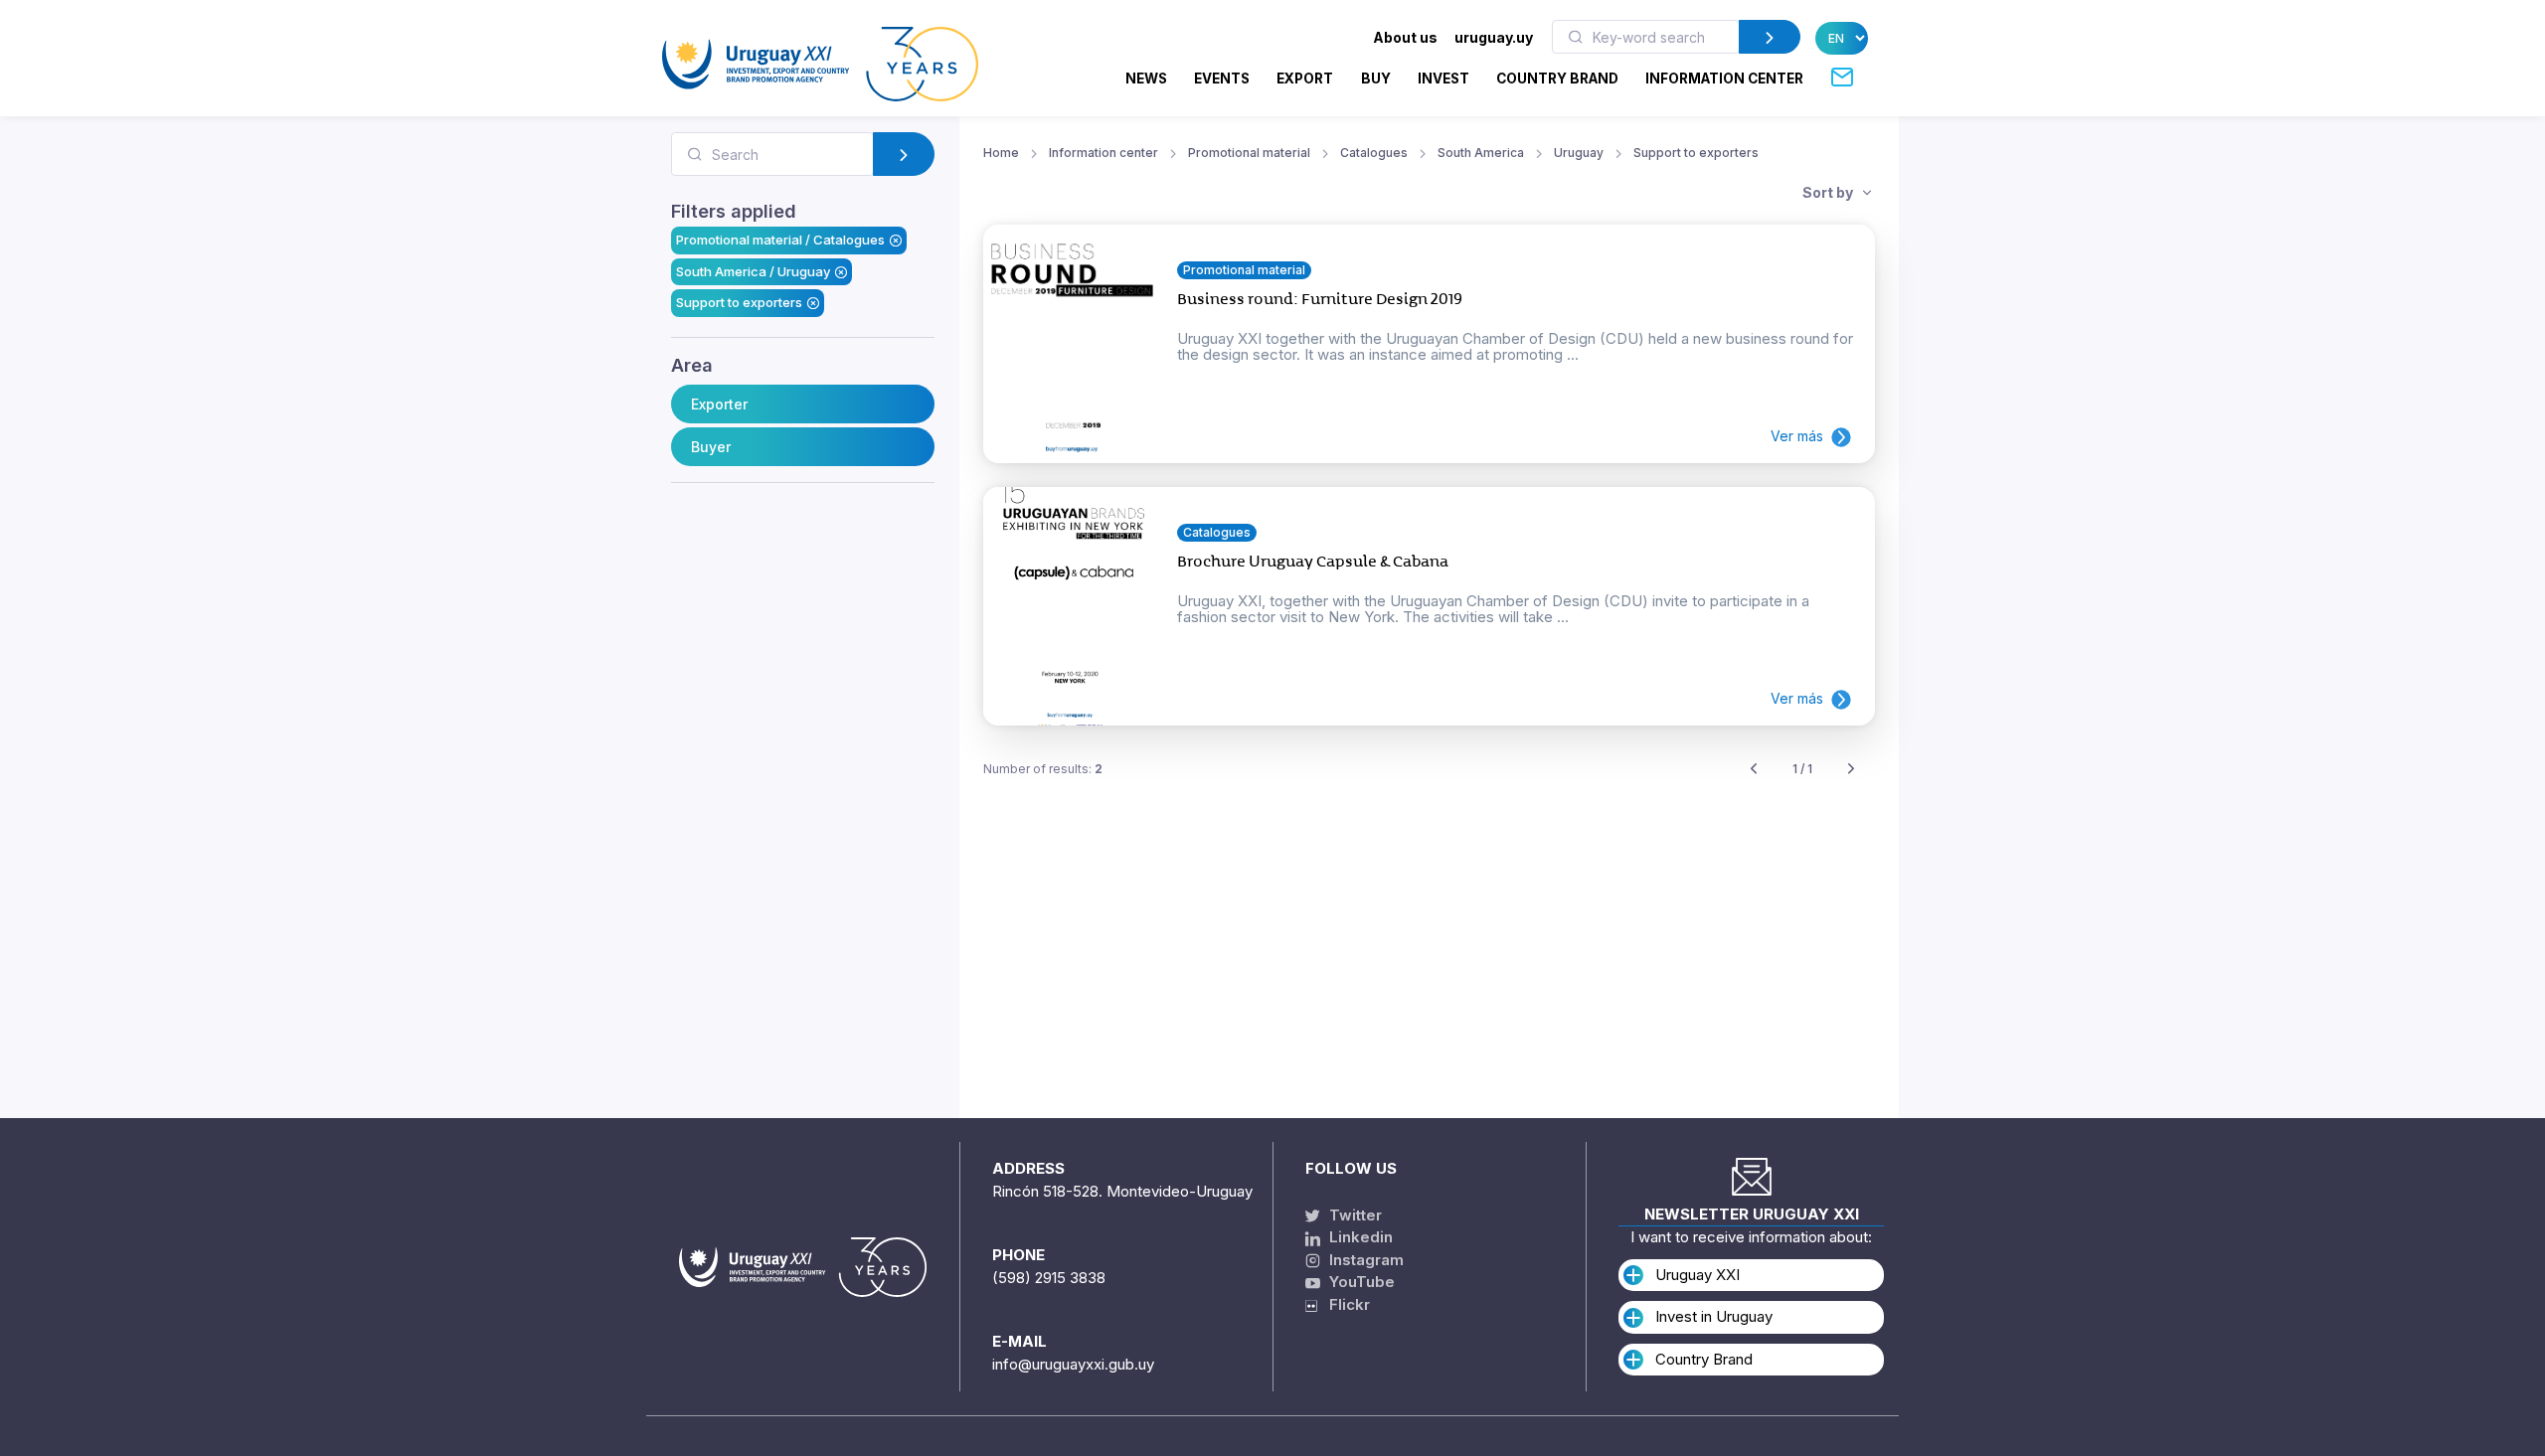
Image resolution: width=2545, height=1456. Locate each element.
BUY (1376, 79)
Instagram (1364, 1260)
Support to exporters (739, 302)
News (1146, 79)
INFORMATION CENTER (1724, 79)
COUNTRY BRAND (1557, 79)
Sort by (1829, 192)
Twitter (1354, 1215)
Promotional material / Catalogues (780, 240)
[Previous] (1754, 770)
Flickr (1344, 1304)
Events (1222, 79)
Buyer (711, 447)
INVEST (1443, 79)
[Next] (1851, 770)
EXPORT (1305, 79)
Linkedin (1359, 1237)
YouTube (1360, 1282)
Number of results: (1043, 769)
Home (1001, 153)
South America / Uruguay (753, 271)
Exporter (719, 404)
